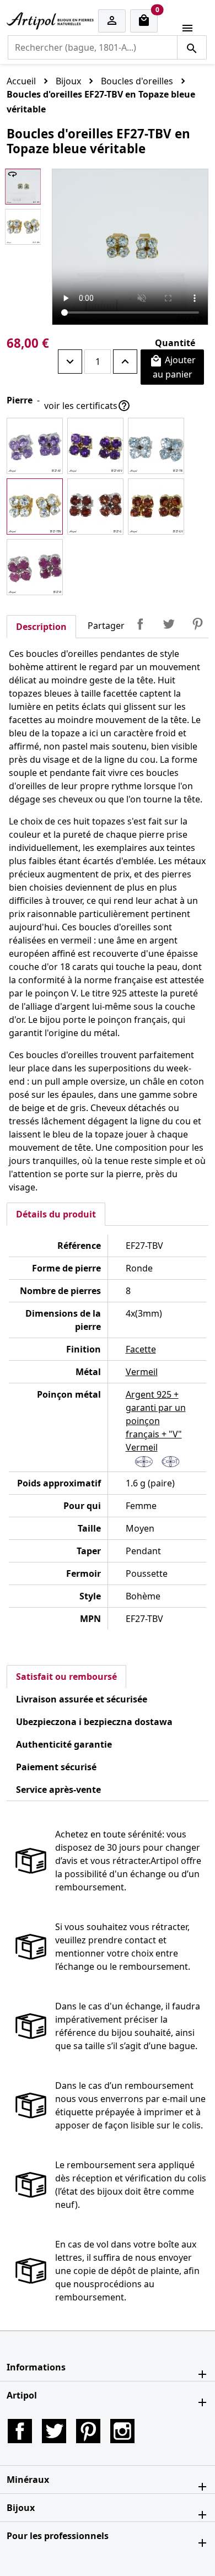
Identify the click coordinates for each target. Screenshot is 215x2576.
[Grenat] (95, 506)
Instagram (122, 2431)
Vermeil (142, 1372)
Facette (141, 1349)
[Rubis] (35, 567)
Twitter (54, 2431)
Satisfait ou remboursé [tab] (66, 1677)
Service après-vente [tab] (58, 1790)
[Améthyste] (35, 446)
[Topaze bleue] (156, 446)
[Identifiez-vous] (112, 21)
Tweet (169, 624)
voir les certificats (87, 406)
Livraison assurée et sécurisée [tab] (82, 1699)
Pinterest (197, 624)
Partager (140, 624)
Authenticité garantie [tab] (64, 1744)
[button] (108, 2367)
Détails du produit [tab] (56, 1214)
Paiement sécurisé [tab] (56, 1767)
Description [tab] (41, 627)
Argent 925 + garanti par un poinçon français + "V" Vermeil (156, 1421)
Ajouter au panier (173, 367)
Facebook (20, 2431)
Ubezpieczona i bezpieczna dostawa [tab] (94, 1722)
